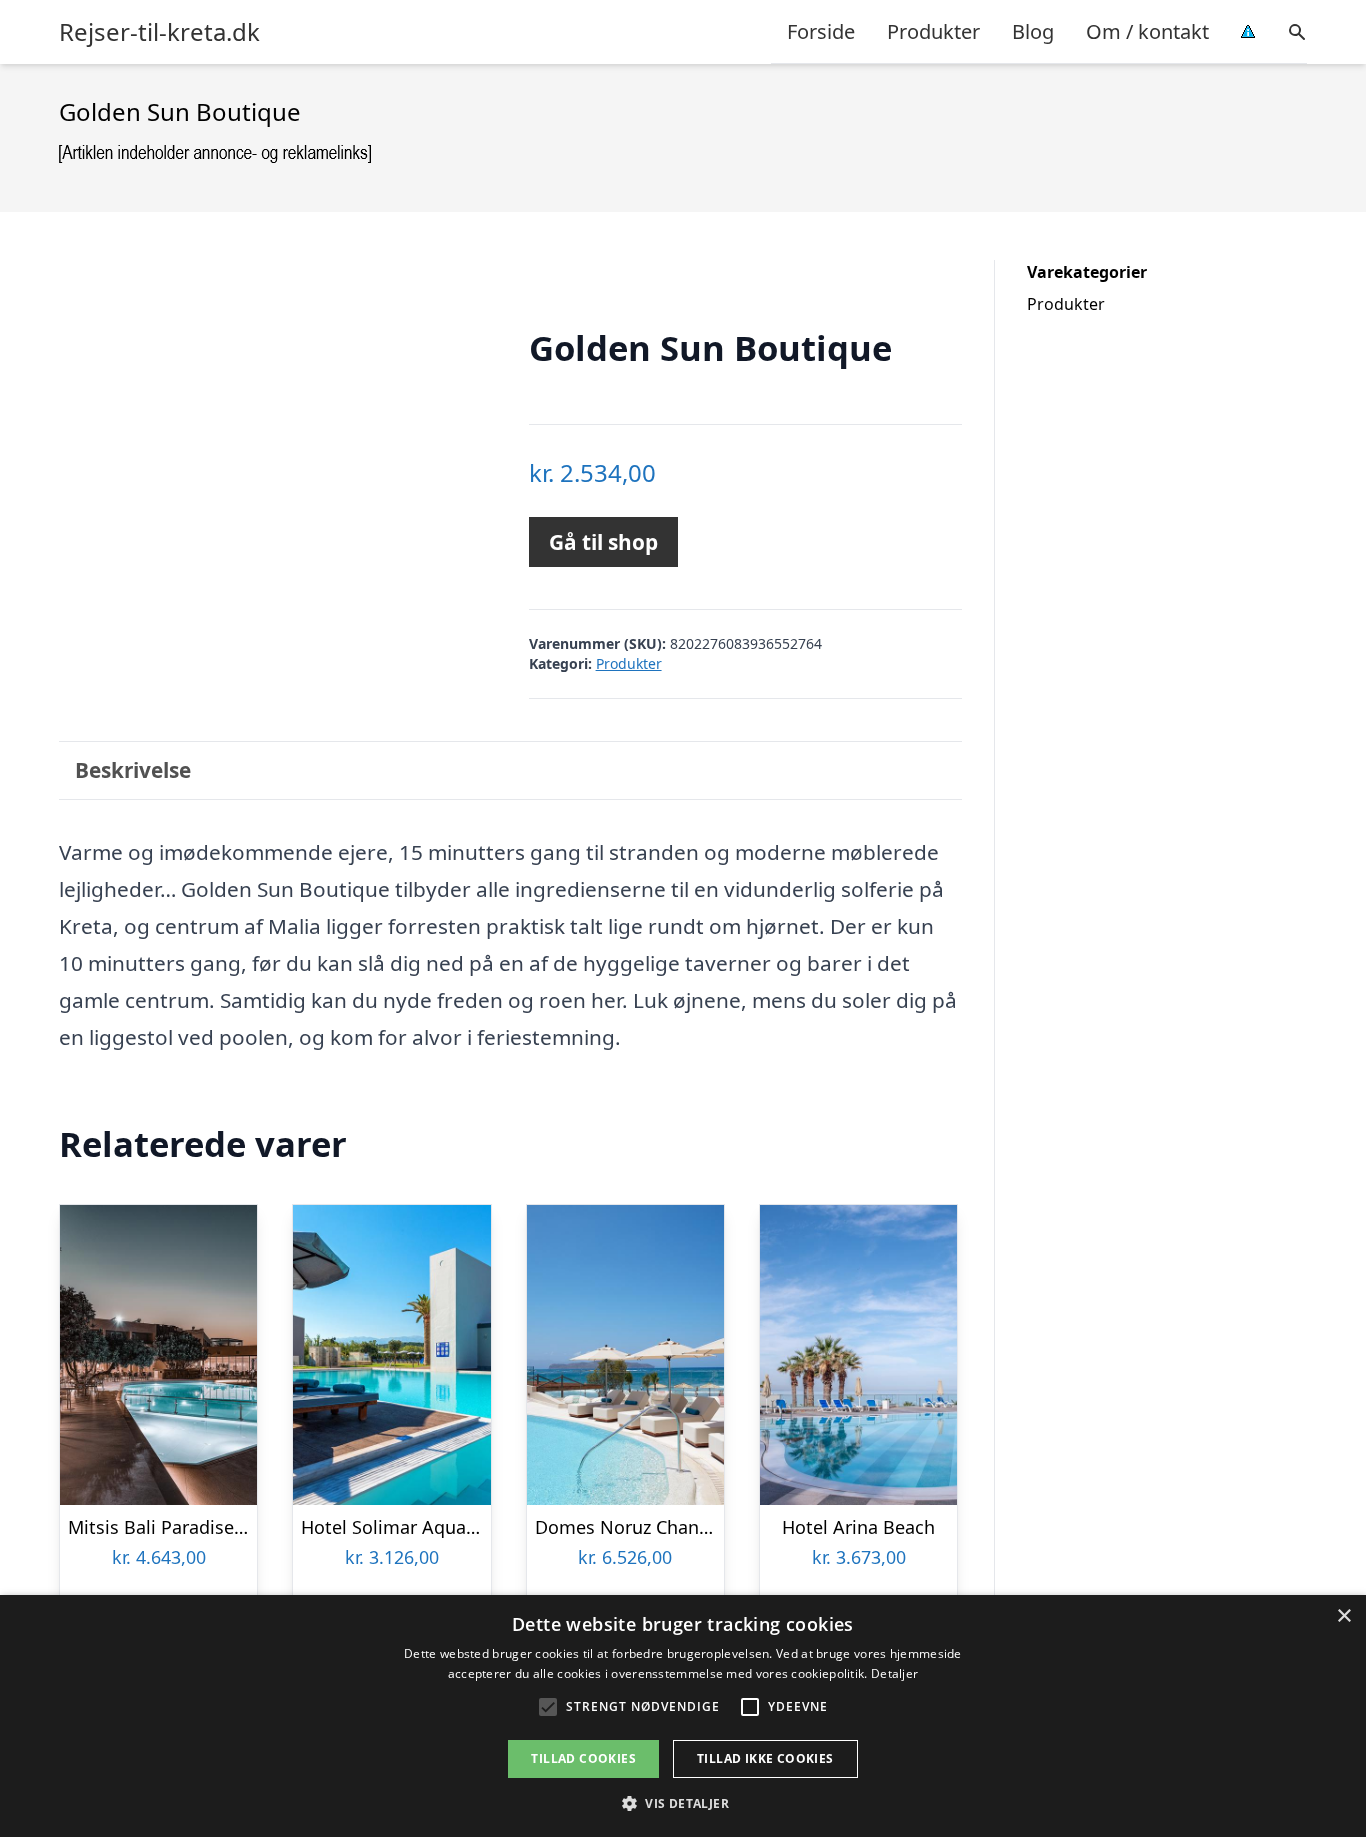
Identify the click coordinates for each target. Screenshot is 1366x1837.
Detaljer (894, 1673)
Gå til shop (603, 542)
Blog (1033, 31)
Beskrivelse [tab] (133, 770)
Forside (821, 31)
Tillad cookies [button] (583, 1758)
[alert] (683, 1716)
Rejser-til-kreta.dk (159, 32)
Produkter (933, 31)
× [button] (1343, 1616)
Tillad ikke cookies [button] (765, 1758)
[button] (683, 1803)
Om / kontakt (1147, 31)
